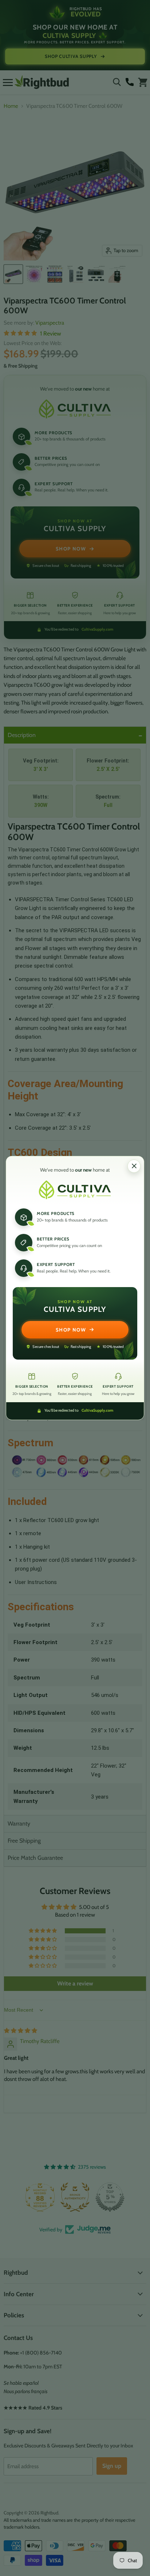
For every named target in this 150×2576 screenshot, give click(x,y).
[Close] (134, 1166)
